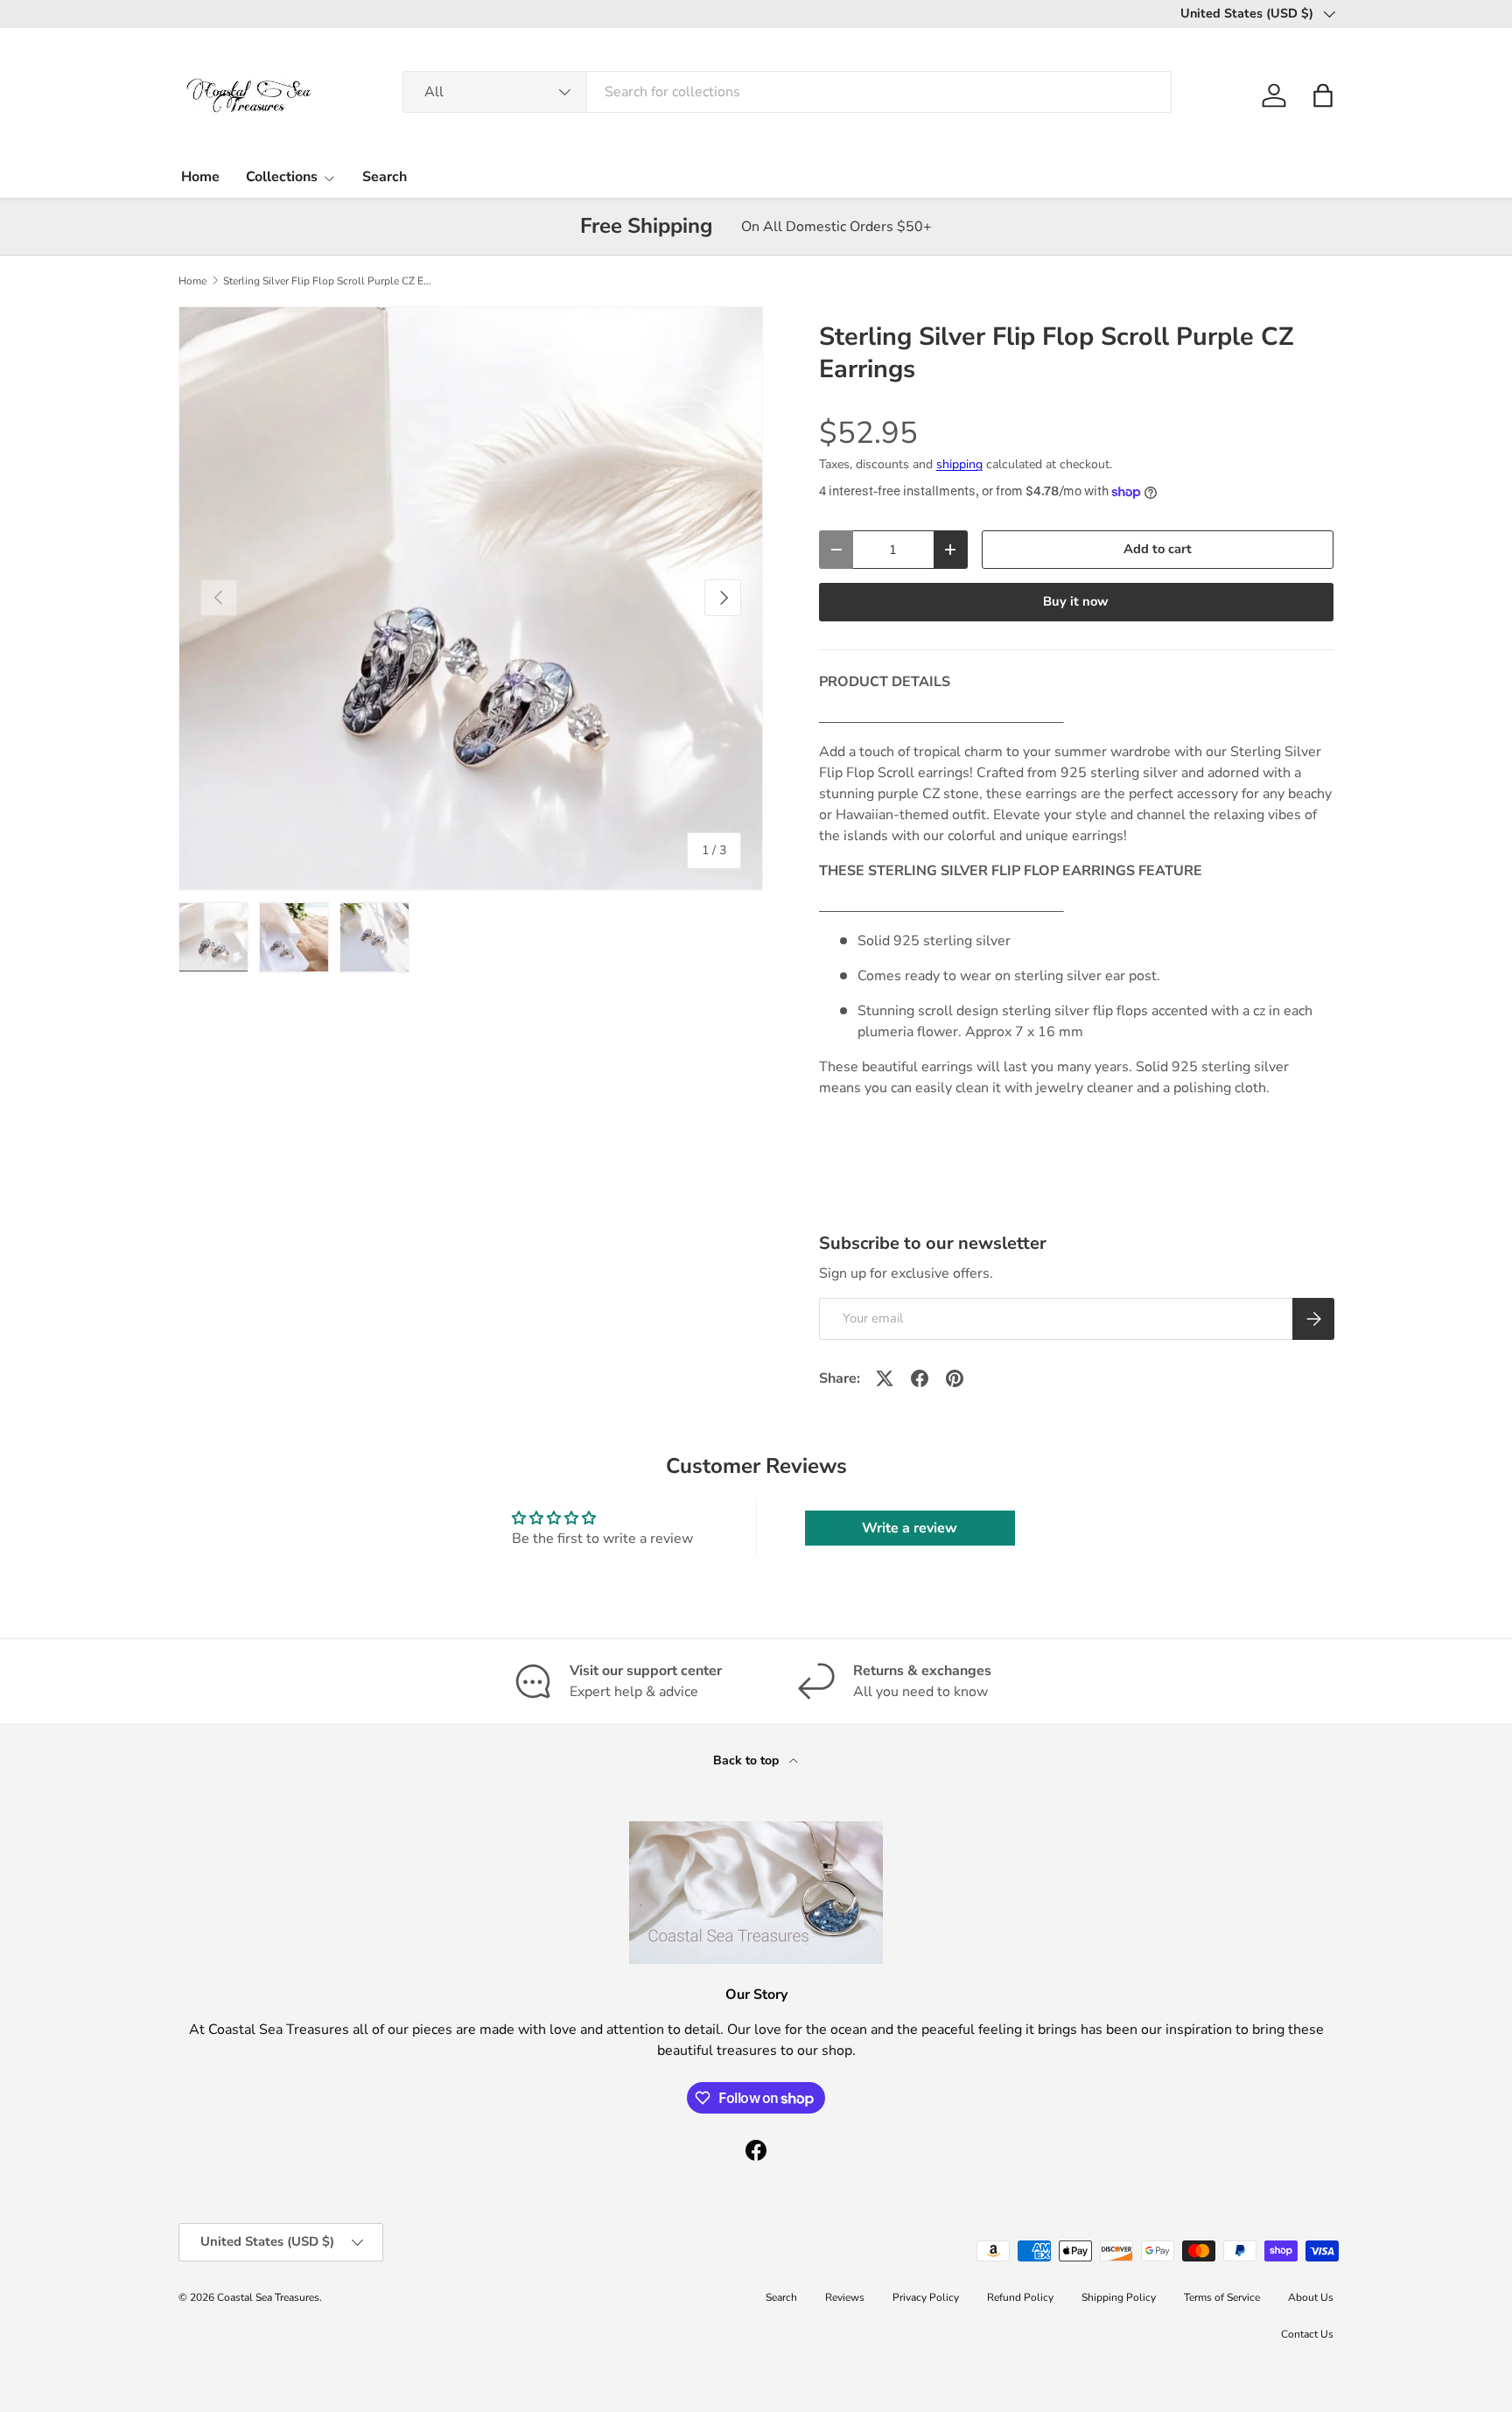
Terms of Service (1222, 2297)
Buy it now (1076, 601)
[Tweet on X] (885, 1378)
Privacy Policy (926, 2297)
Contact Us (1307, 2334)
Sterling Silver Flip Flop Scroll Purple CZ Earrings (328, 281)
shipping (959, 464)
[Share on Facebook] (920, 1378)
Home (200, 177)
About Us (1311, 2297)
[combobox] (787, 92)
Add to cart (1158, 549)
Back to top (748, 1760)
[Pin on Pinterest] (955, 1378)
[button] (1323, 95)
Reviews (845, 2297)
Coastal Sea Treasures (268, 2297)
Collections (282, 177)
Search (385, 177)
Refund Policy (1020, 2297)
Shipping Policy (1119, 2297)
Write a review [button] (910, 1528)
